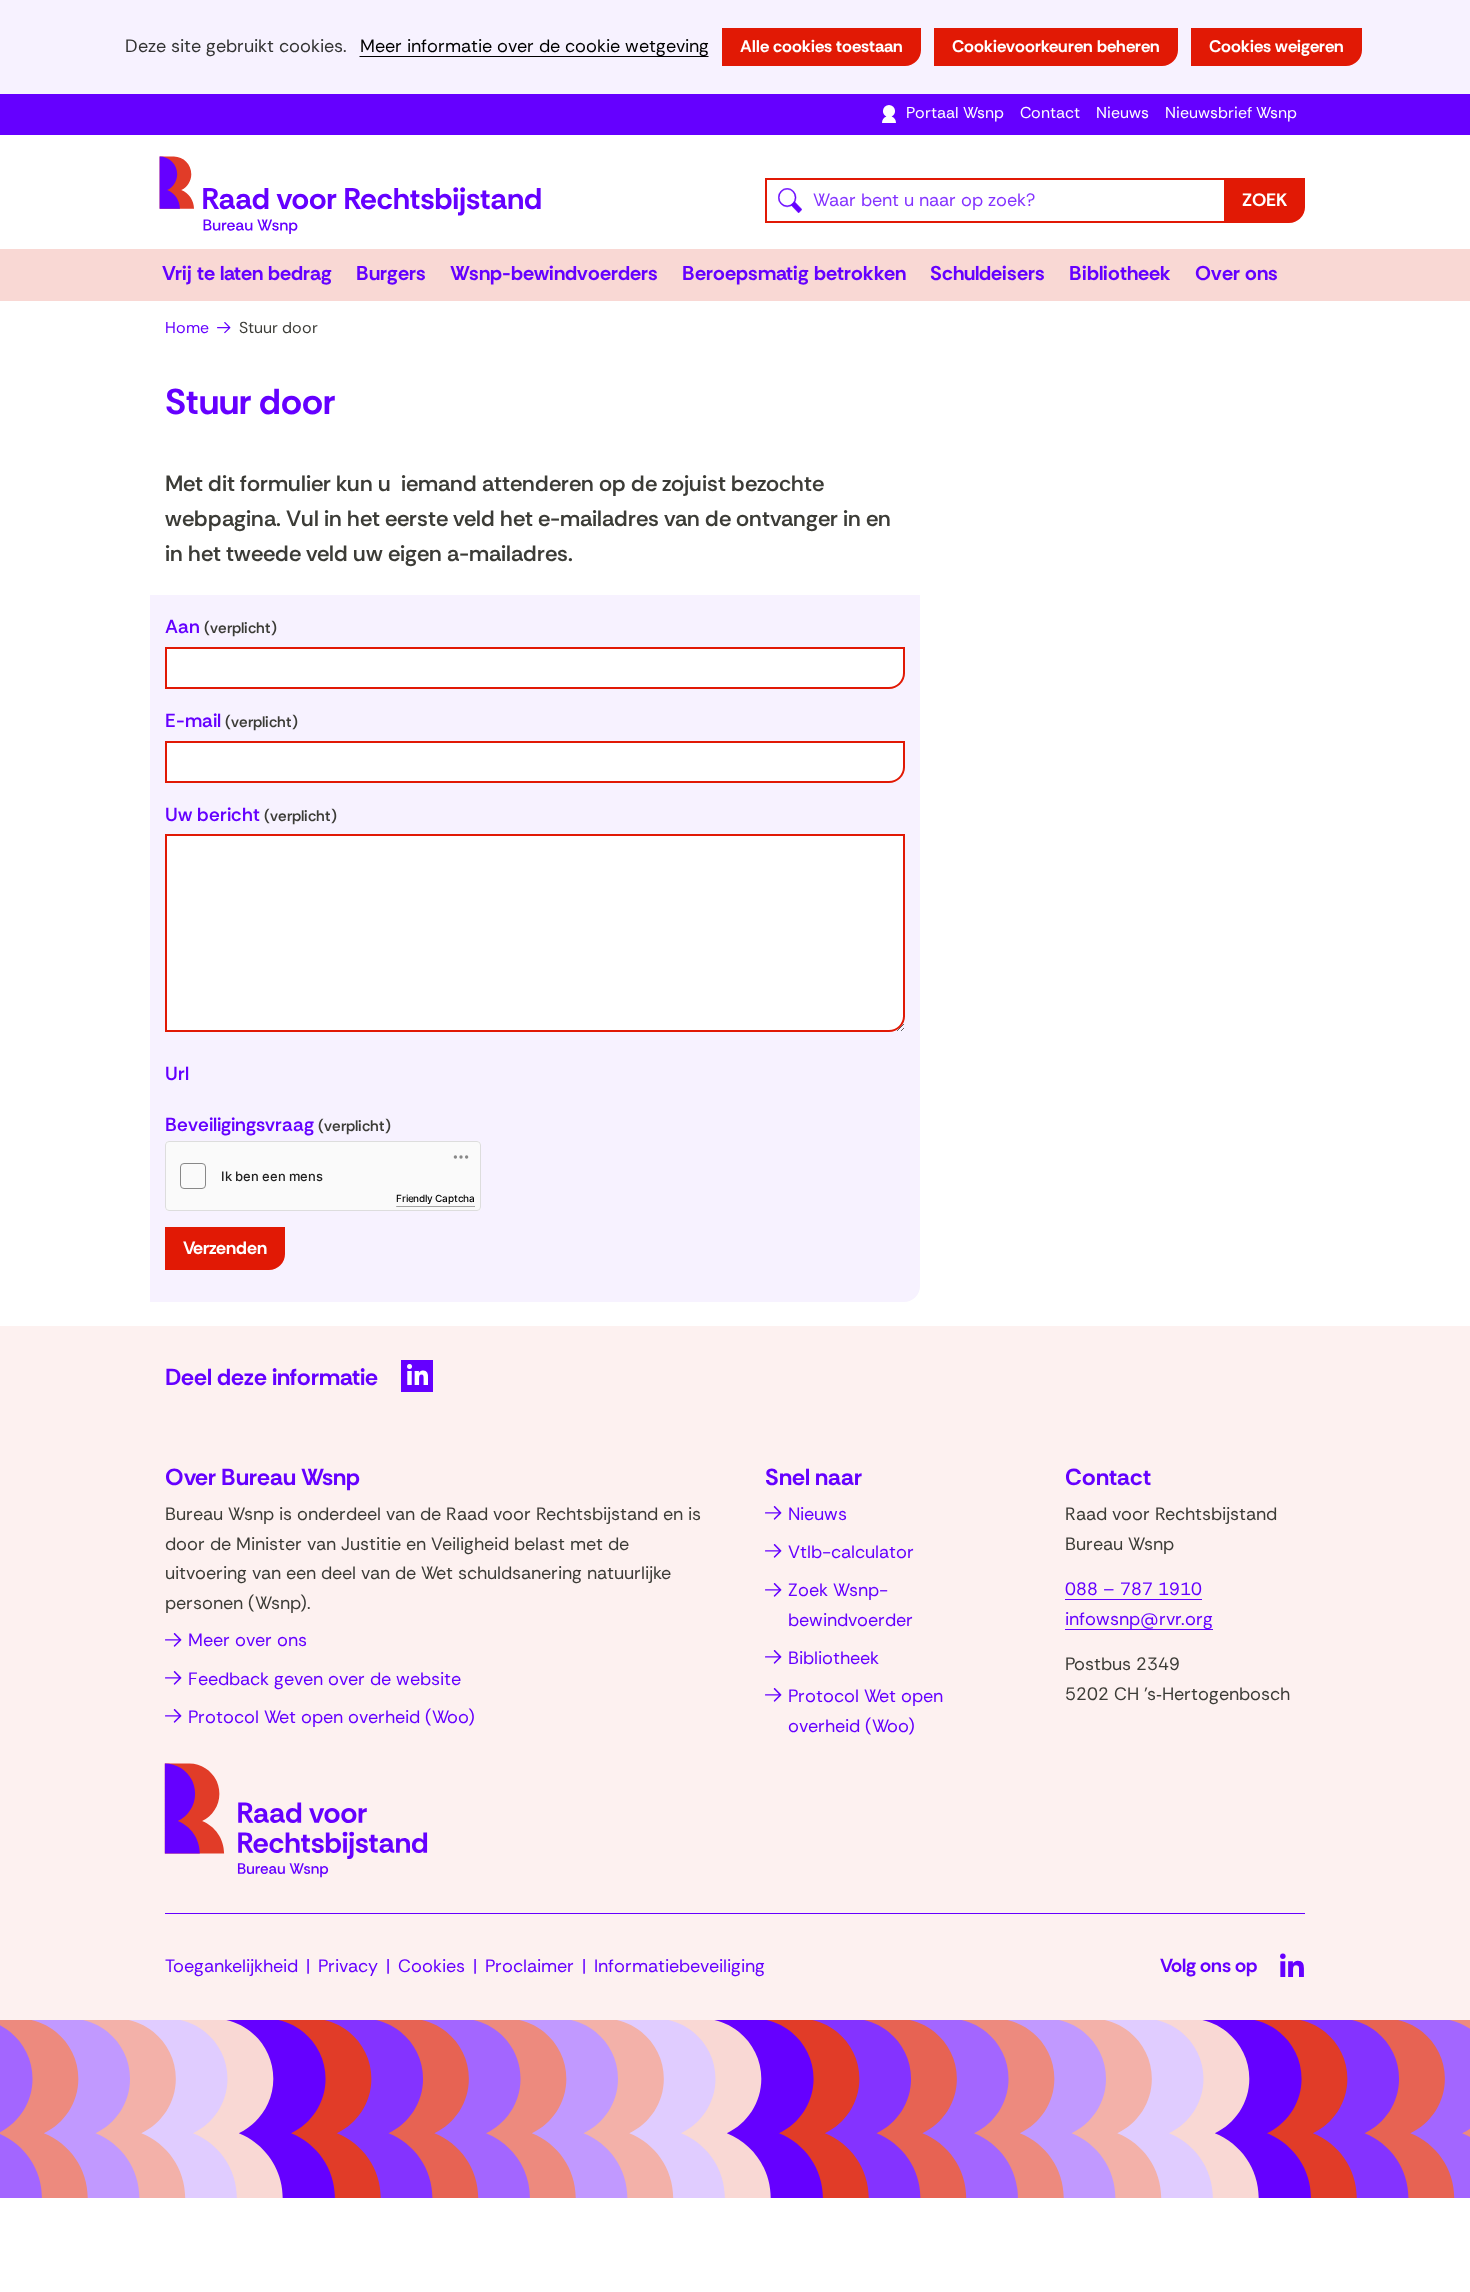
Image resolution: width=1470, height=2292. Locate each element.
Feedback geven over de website (324, 1679)
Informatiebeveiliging (679, 1966)
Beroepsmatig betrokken (794, 273)
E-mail (231, 720)
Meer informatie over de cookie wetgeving (534, 46)
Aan (221, 626)
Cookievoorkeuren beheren (1056, 46)
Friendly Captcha (435, 1198)
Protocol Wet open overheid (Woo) (331, 1717)
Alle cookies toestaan (821, 46)
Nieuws (1122, 112)
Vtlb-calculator (851, 1552)
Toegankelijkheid (231, 1966)
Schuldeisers (987, 273)
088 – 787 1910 (1133, 1589)
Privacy (348, 1966)
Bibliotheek (1120, 273)
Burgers (391, 273)
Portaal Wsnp (955, 112)
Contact (1050, 112)
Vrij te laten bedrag (247, 273)
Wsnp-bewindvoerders (554, 273)
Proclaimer (529, 1966)
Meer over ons (247, 1640)
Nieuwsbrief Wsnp (1231, 112)
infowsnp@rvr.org (1139, 1619)
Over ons (1236, 273)
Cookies (431, 1966)
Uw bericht (251, 814)
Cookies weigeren (1276, 46)
